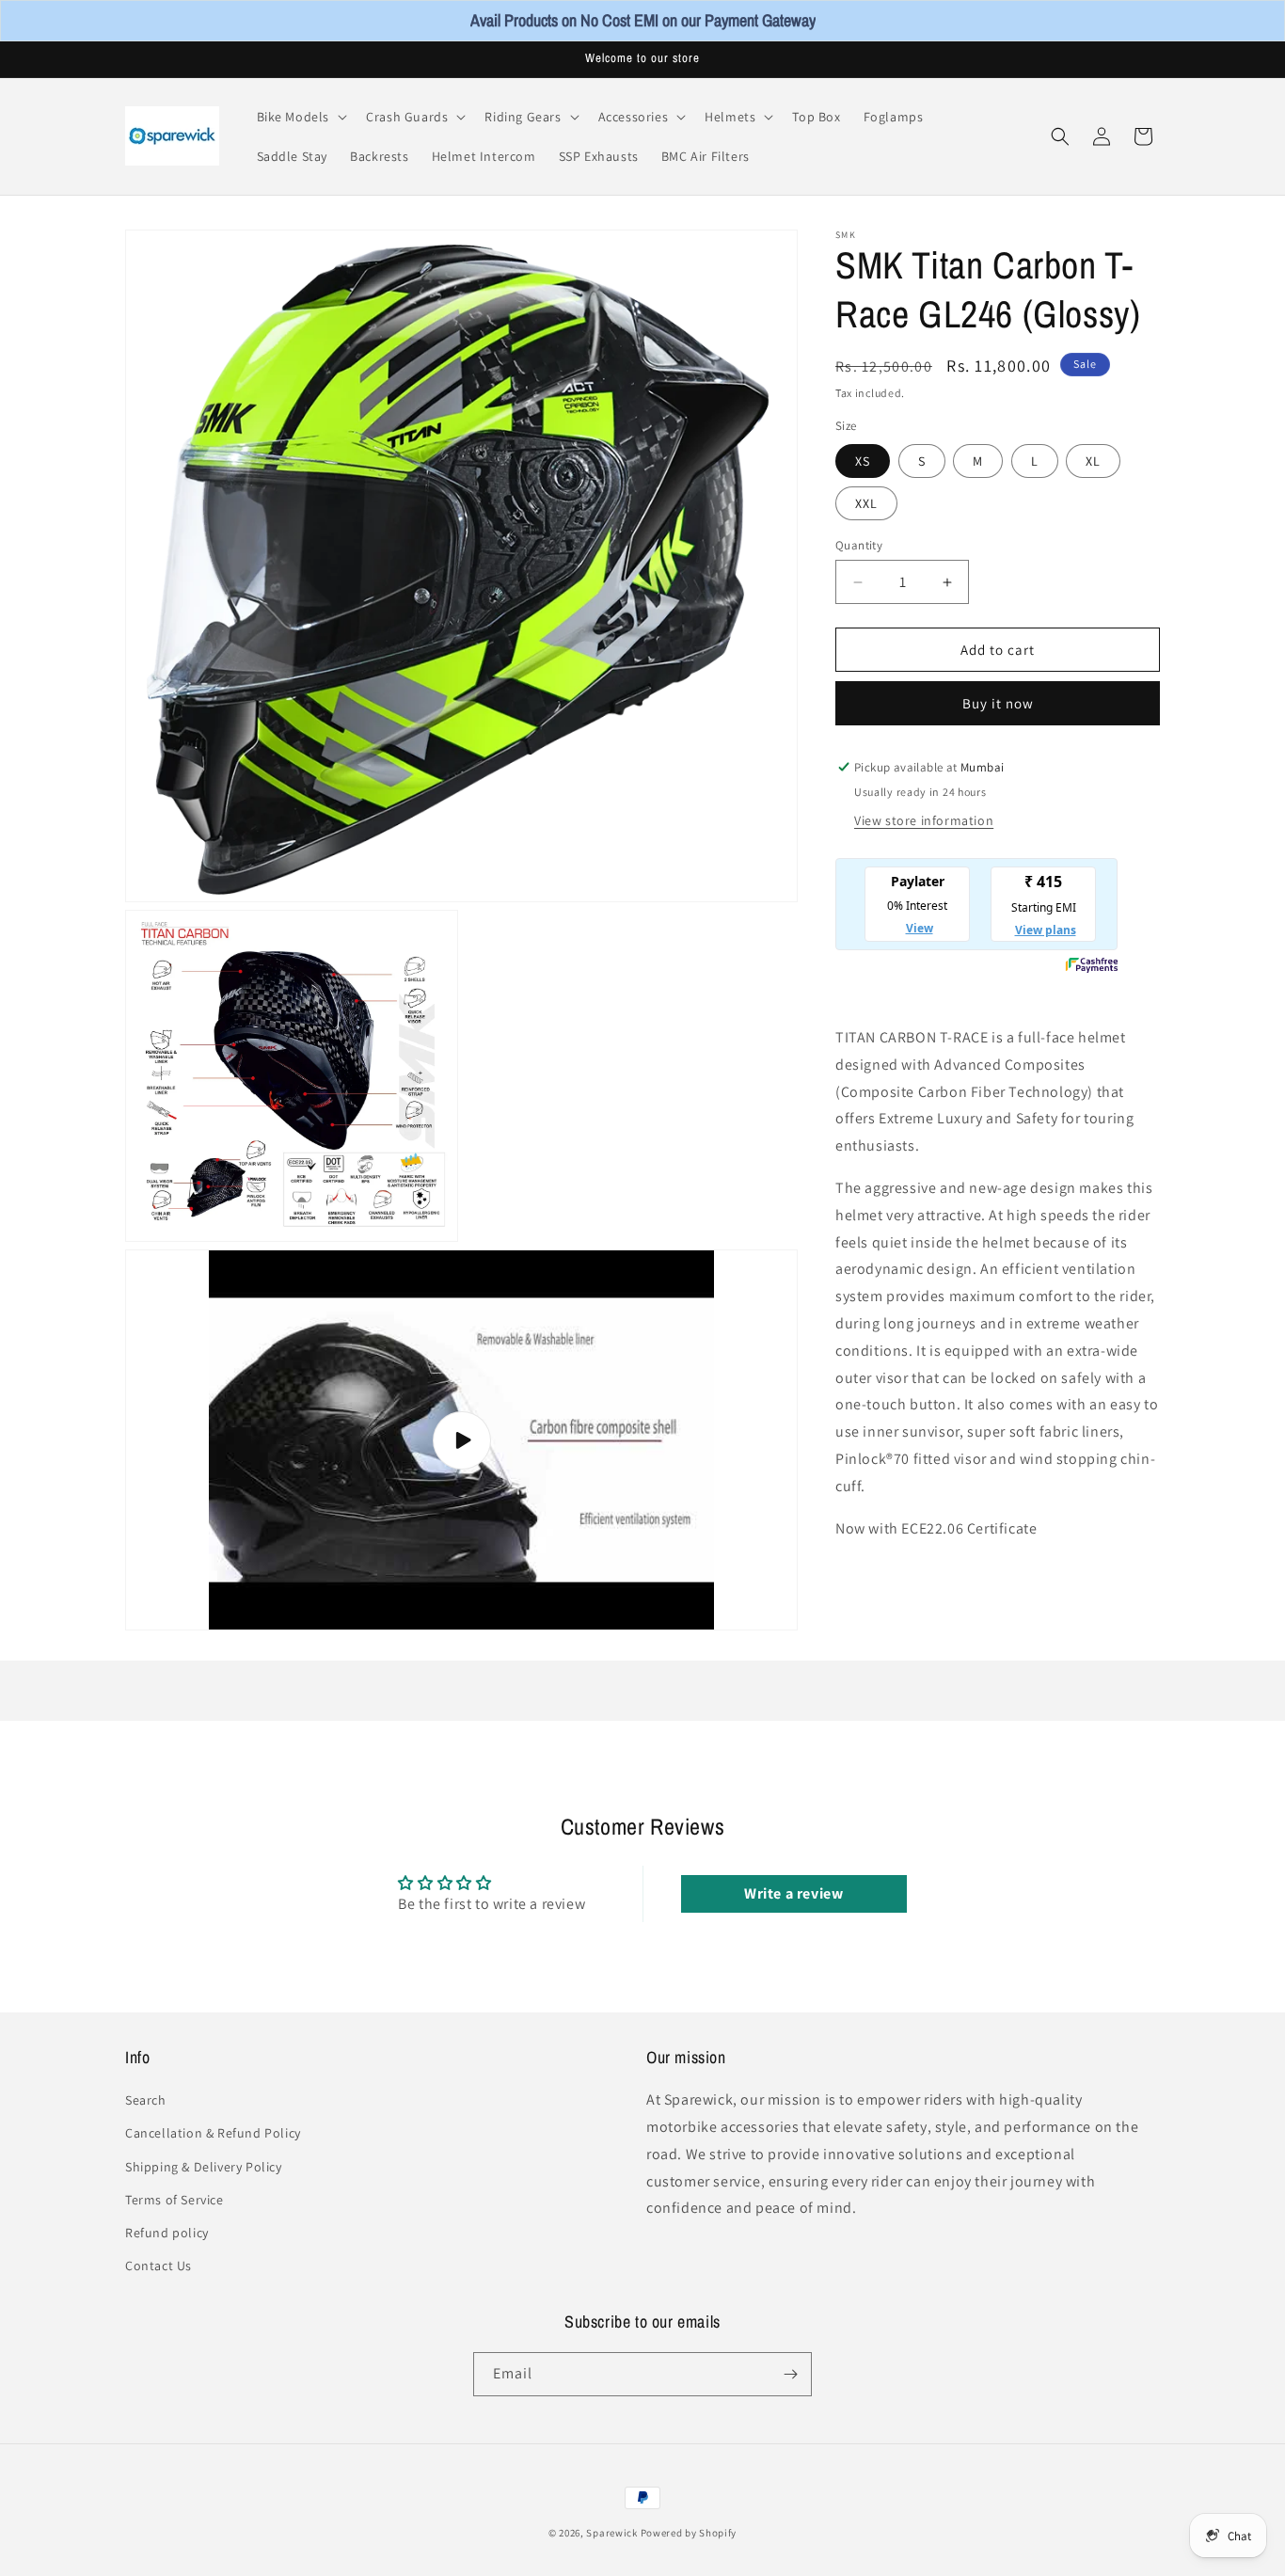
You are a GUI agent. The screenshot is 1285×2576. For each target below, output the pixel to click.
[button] (301, 117)
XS (863, 461)
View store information (924, 820)
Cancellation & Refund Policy (213, 2133)
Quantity (859, 545)
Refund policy (167, 2233)
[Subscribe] (790, 2374)
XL (1093, 461)
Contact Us (159, 2266)
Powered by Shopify (689, 2533)
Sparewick (611, 2533)
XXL (866, 503)
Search (146, 2100)
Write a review (793, 1893)
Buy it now (998, 703)
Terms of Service (175, 2200)
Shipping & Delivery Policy (204, 2166)
